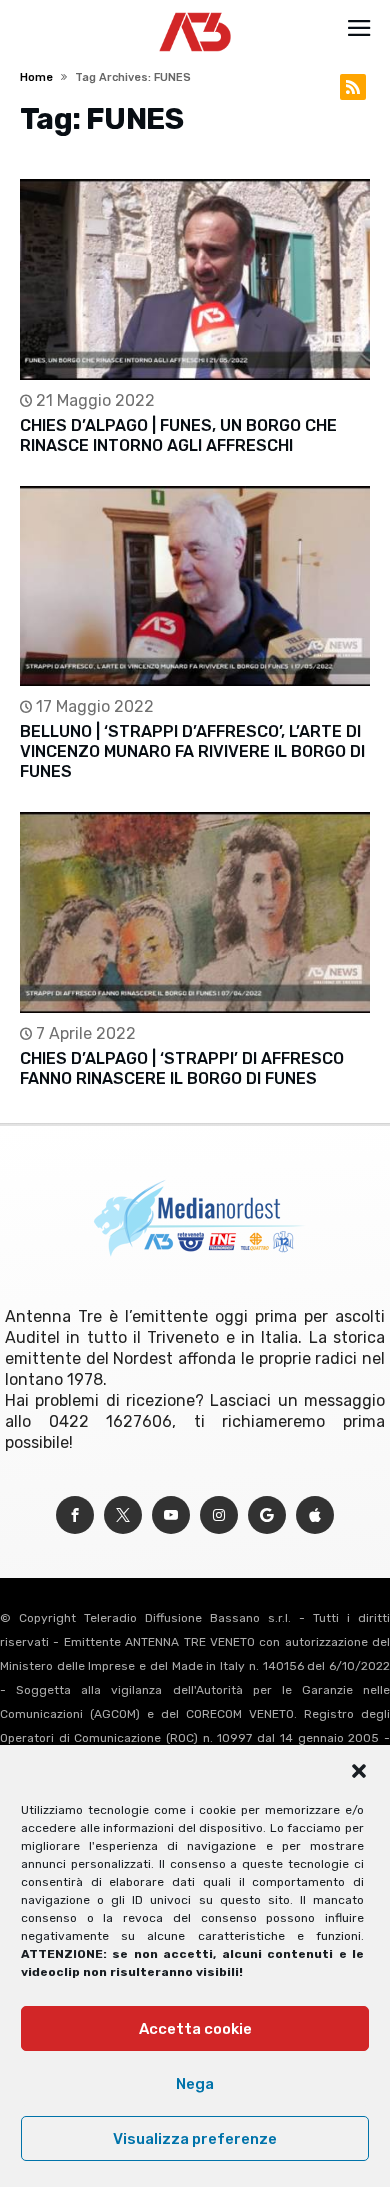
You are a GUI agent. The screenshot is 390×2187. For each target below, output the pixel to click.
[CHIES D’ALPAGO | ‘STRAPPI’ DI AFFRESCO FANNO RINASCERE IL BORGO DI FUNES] (194, 912)
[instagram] (219, 1515)
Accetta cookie (195, 2029)
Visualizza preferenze (195, 2139)
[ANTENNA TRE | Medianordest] (195, 12)
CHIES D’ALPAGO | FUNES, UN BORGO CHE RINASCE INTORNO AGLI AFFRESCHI (178, 435)
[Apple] (315, 1515)
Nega (195, 2084)
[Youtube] (171, 1515)
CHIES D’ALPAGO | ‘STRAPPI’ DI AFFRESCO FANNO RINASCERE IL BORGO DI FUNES (182, 1068)
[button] (359, 1771)
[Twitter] (123, 1515)
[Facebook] (75, 1515)
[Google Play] (267, 1515)
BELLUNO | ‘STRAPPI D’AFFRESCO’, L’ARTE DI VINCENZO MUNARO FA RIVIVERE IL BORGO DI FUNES (192, 751)
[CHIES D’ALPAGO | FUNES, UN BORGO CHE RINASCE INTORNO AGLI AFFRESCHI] (194, 279)
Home (36, 77)
